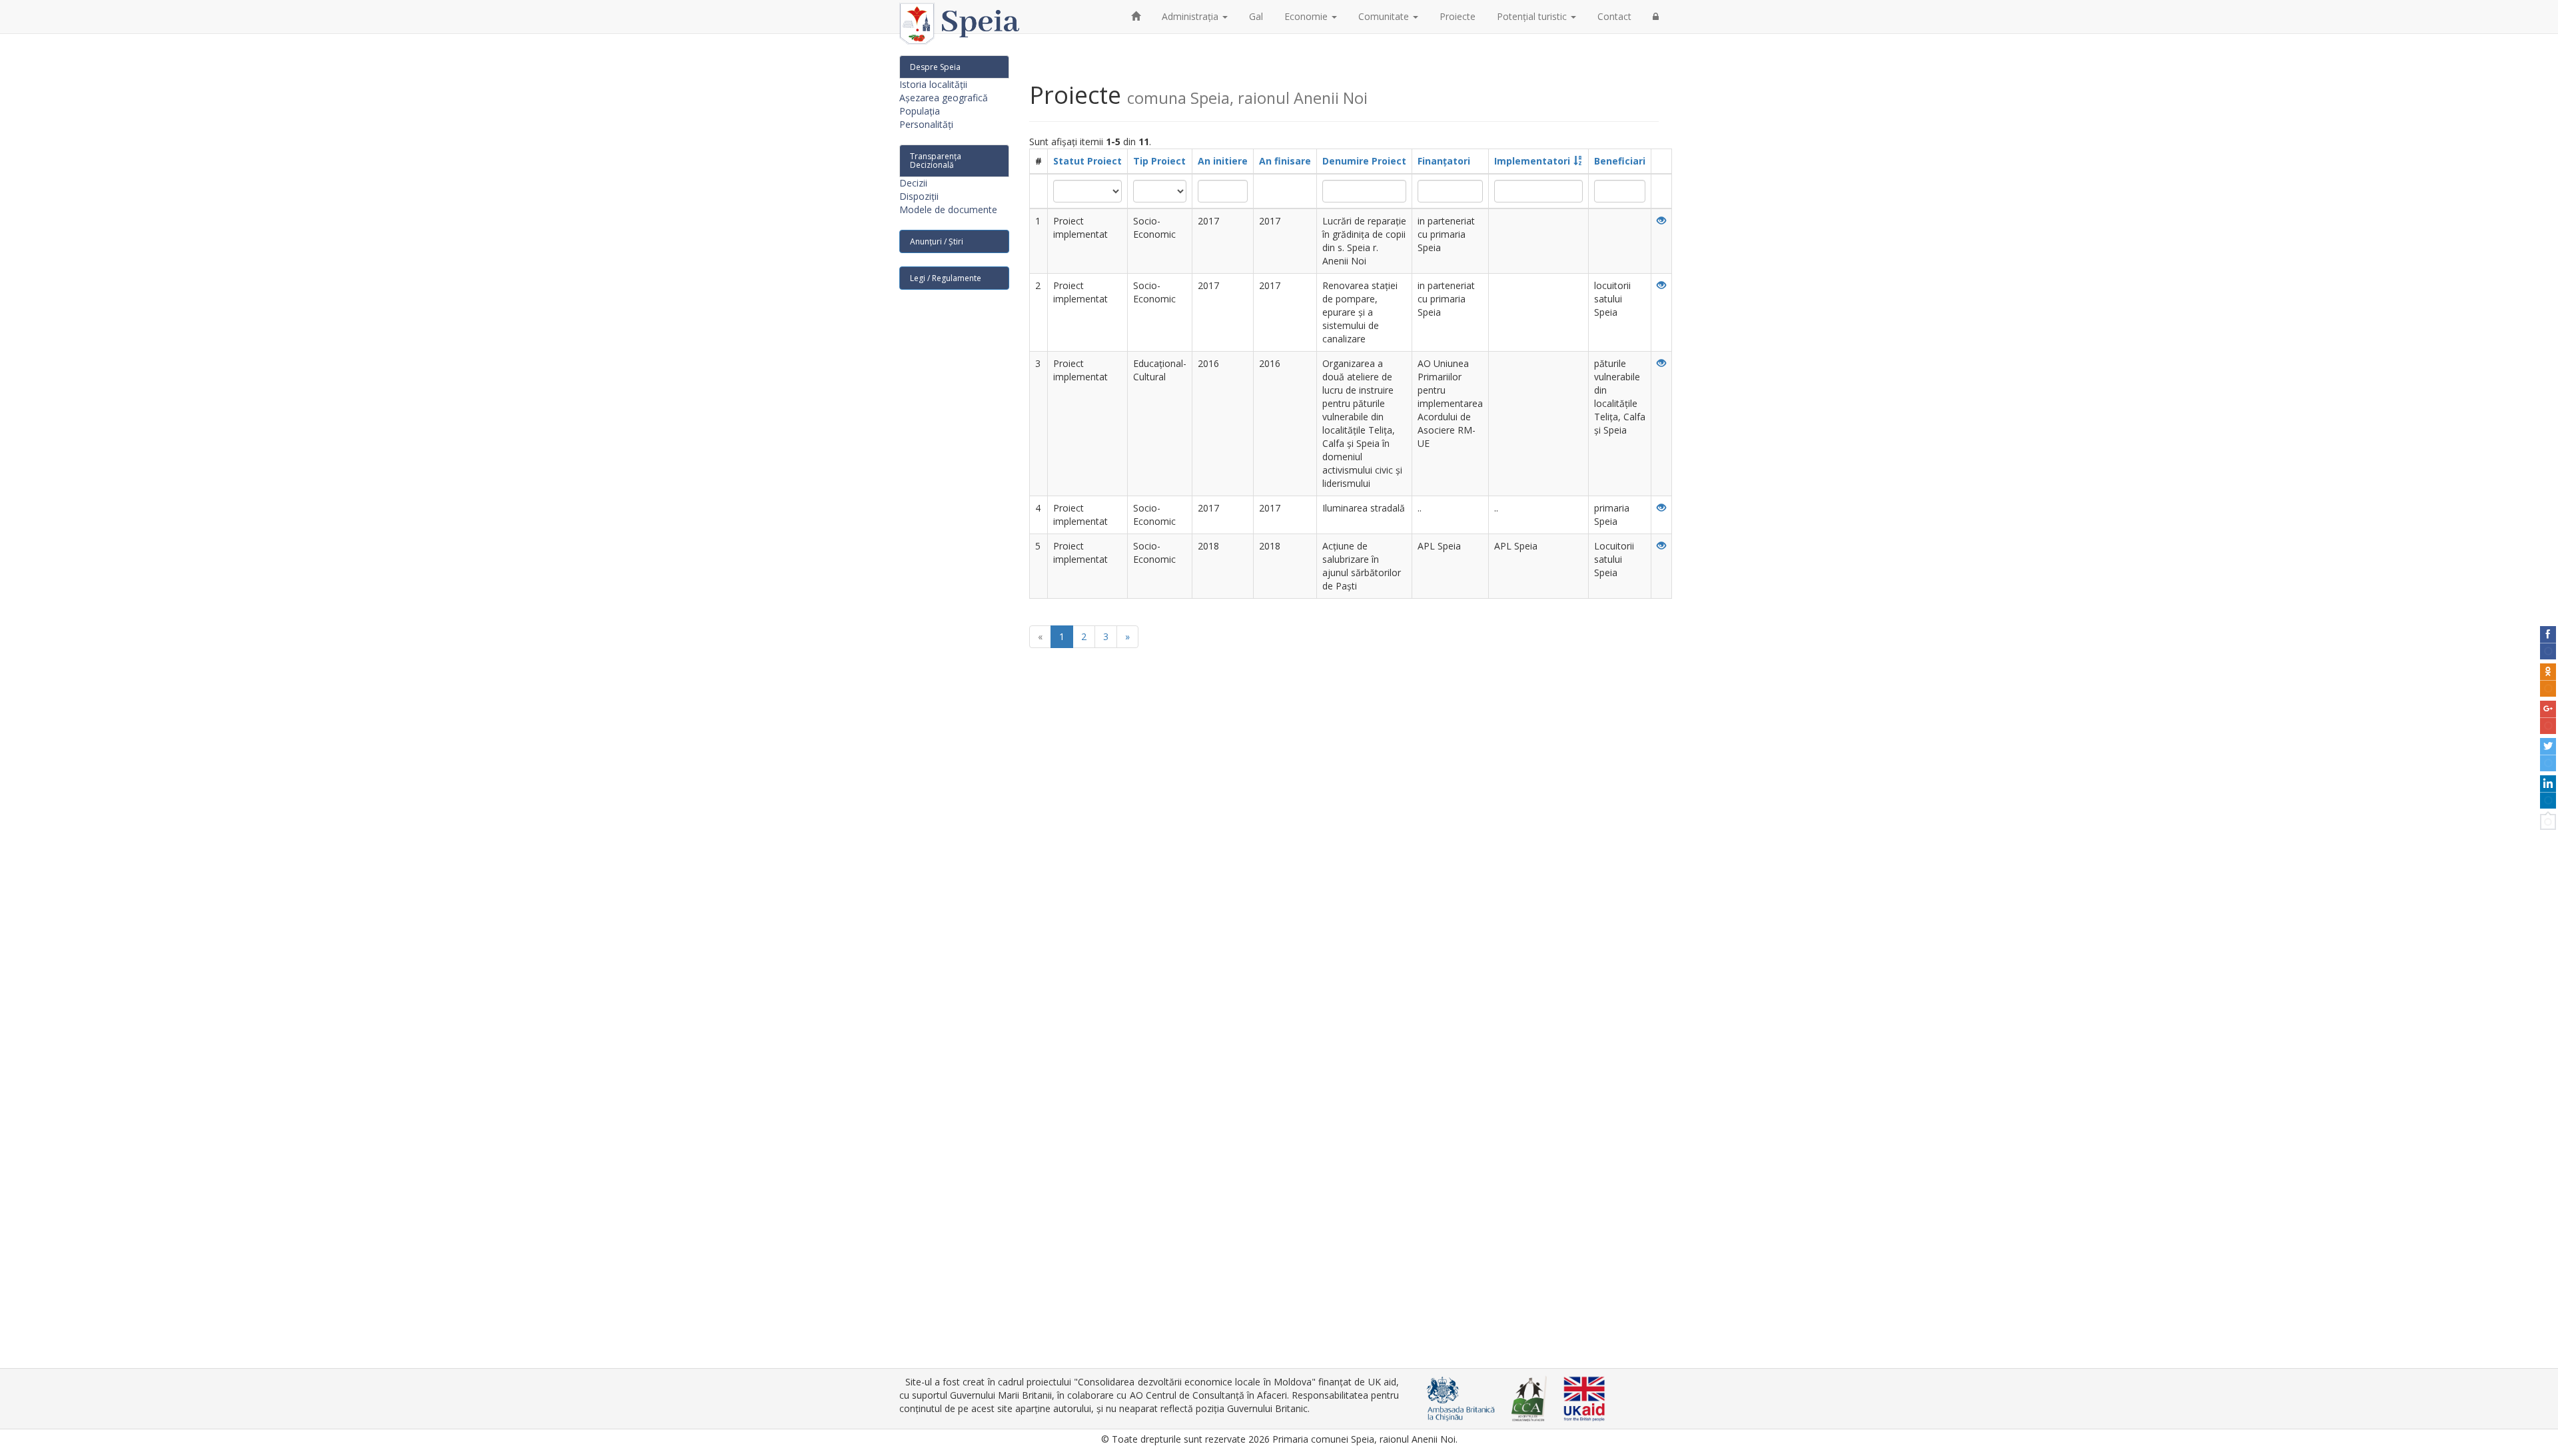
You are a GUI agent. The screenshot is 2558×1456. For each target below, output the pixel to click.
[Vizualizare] (1661, 221)
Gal (1256, 16)
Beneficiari (1620, 161)
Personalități (926, 124)
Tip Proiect (1159, 161)
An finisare (1285, 161)
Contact (1614, 16)
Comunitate (1385, 16)
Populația (920, 111)
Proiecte (1458, 16)
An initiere (1223, 161)
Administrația (1191, 16)
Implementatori (1532, 161)
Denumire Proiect (1364, 161)
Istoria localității (933, 84)
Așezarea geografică (944, 98)
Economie (1307, 16)
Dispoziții (919, 196)
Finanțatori (1444, 161)
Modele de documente (948, 209)
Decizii (913, 183)
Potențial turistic (1533, 16)
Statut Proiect (1087, 161)
